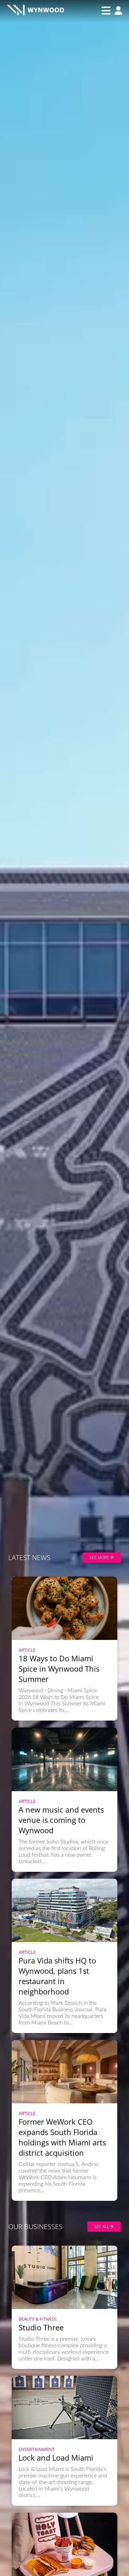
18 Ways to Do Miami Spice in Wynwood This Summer (59, 1669)
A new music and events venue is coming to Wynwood (61, 1820)
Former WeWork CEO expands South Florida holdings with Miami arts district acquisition (62, 2137)
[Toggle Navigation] (106, 11)
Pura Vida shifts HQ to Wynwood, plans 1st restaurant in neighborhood (57, 1976)
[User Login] (117, 11)
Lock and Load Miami (56, 2457)
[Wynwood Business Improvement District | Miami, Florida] (35, 11)
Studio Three (41, 2327)
